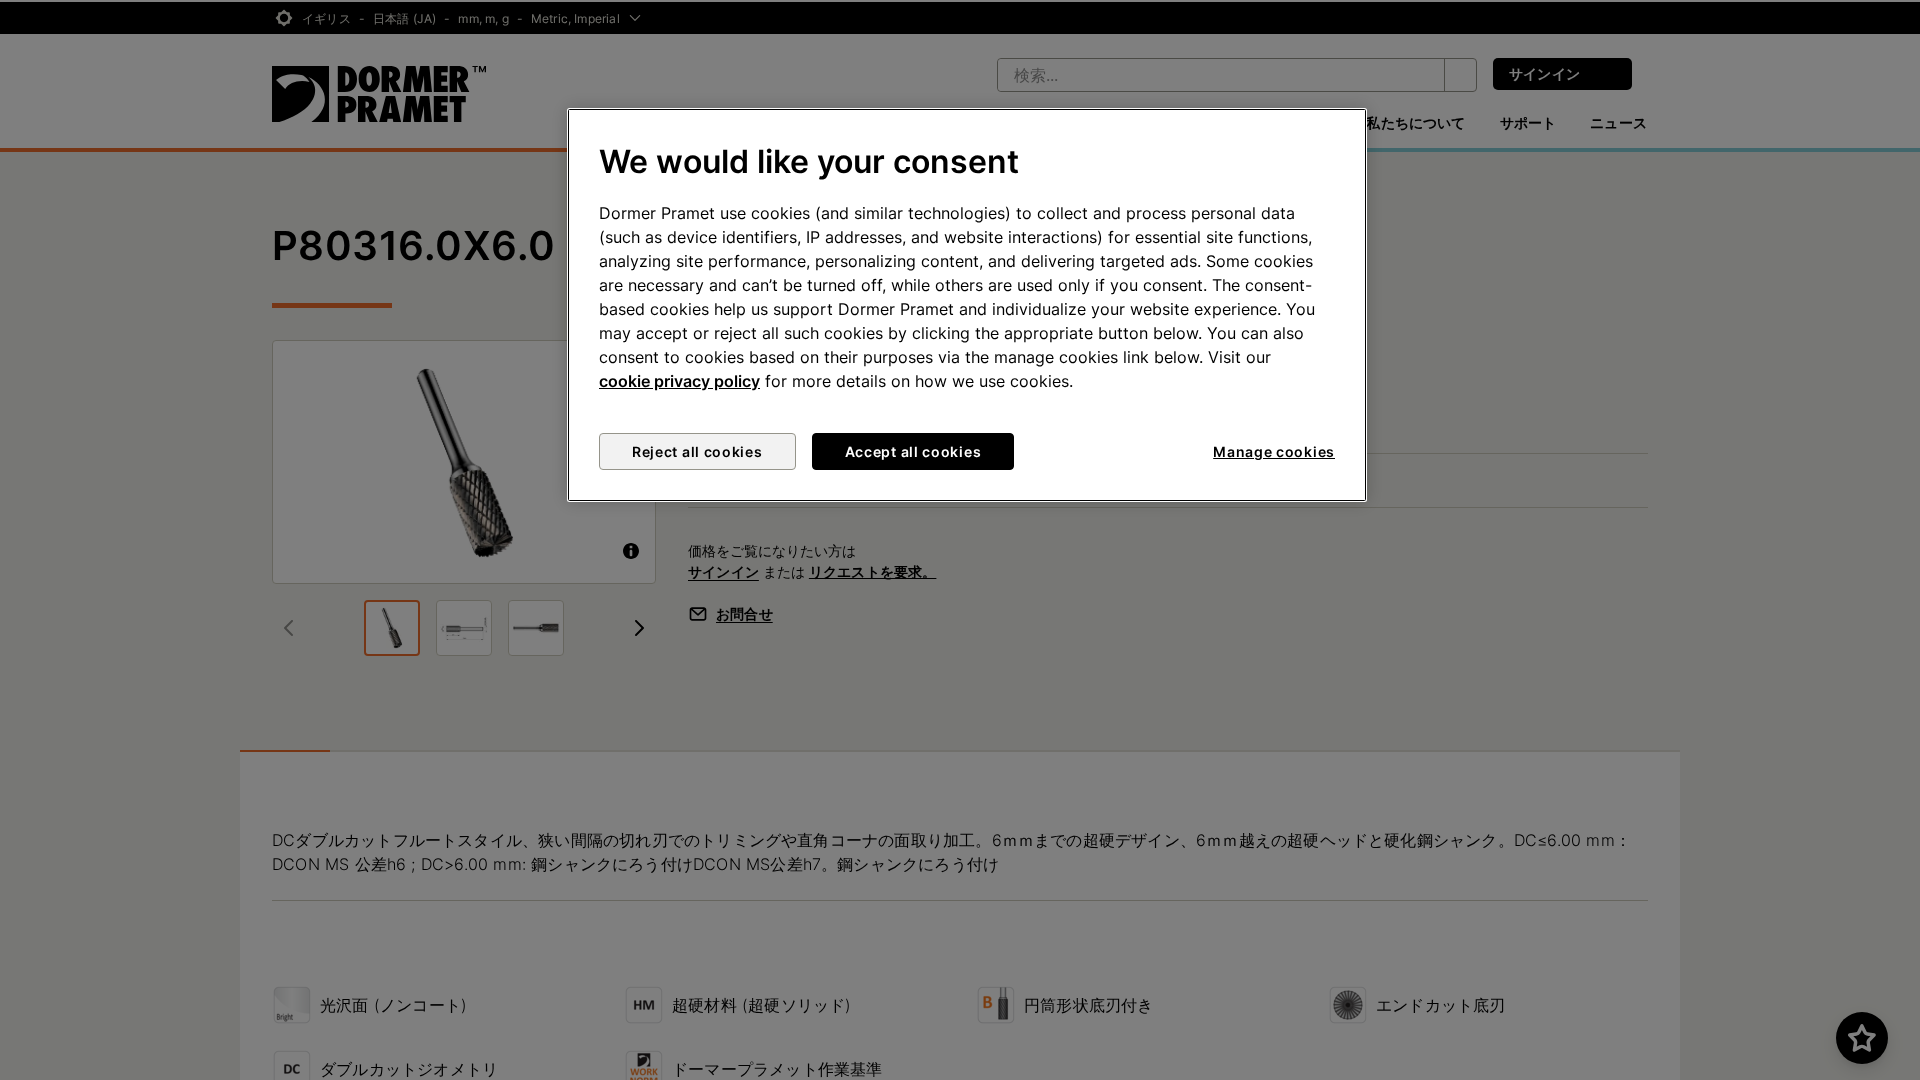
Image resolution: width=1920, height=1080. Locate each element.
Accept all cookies (913, 451)
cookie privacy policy (679, 381)
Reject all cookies (697, 451)
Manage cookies (1274, 451)
